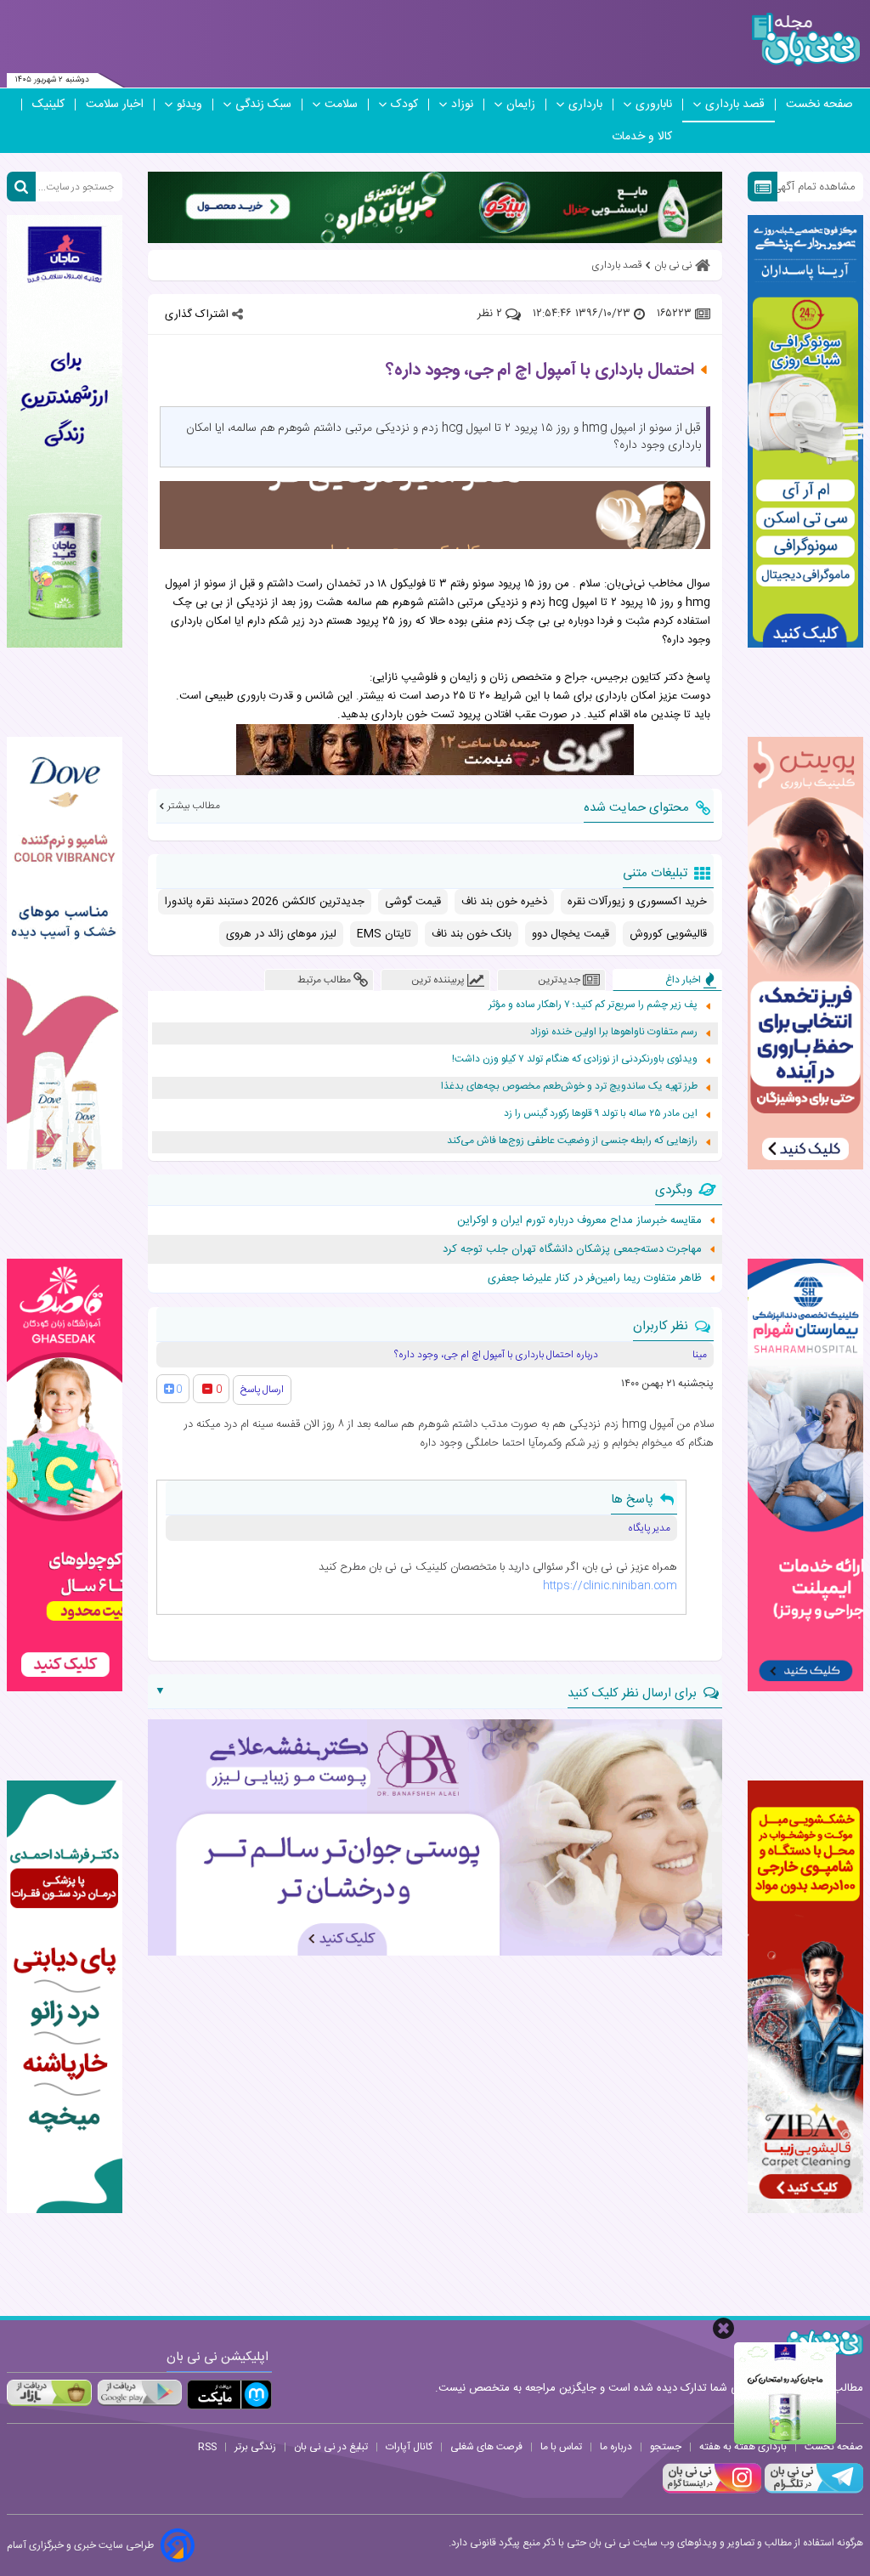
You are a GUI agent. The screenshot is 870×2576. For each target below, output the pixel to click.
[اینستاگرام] (712, 2491)
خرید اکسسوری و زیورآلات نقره (637, 902)
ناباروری (654, 105)
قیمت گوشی (413, 902)
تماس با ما (561, 2447)
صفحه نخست (819, 105)
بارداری (585, 105)
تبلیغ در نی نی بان (331, 2447)
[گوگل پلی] (139, 2392)
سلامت (341, 105)
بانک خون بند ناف (472, 934)
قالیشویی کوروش (668, 934)
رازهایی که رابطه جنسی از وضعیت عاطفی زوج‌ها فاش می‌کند (572, 1141)
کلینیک (48, 105)
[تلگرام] (812, 2491)
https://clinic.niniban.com (610, 1586)
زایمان (521, 105)
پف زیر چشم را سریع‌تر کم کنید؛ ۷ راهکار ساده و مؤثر (593, 1005)
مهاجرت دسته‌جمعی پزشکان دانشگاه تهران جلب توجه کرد (572, 1249)
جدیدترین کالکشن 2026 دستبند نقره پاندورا (265, 902)
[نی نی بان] (806, 40)
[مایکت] (229, 2395)
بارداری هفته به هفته (743, 2447)
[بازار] (49, 2392)
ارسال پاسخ (262, 1390)
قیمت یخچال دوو (571, 934)
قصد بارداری (735, 105)
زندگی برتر (255, 2447)
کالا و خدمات (642, 137)
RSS (207, 2447)
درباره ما (616, 2447)
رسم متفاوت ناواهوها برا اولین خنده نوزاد (614, 1032)
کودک (404, 105)
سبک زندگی (263, 105)
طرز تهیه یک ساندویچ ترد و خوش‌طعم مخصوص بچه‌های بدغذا (569, 1087)
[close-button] (723, 2328)
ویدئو (189, 105)
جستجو (666, 2447)
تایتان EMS (384, 934)
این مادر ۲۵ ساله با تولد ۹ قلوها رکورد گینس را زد (601, 1114)
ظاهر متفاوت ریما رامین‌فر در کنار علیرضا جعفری (595, 1278)
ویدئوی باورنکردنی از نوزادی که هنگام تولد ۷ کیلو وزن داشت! (575, 1059)
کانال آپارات (409, 2447)
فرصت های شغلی (486, 2447)
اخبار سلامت (115, 105)
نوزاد (462, 105)
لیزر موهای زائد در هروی (281, 934)
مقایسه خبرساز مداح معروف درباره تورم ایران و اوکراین (579, 1220)
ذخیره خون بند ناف (504, 902)
